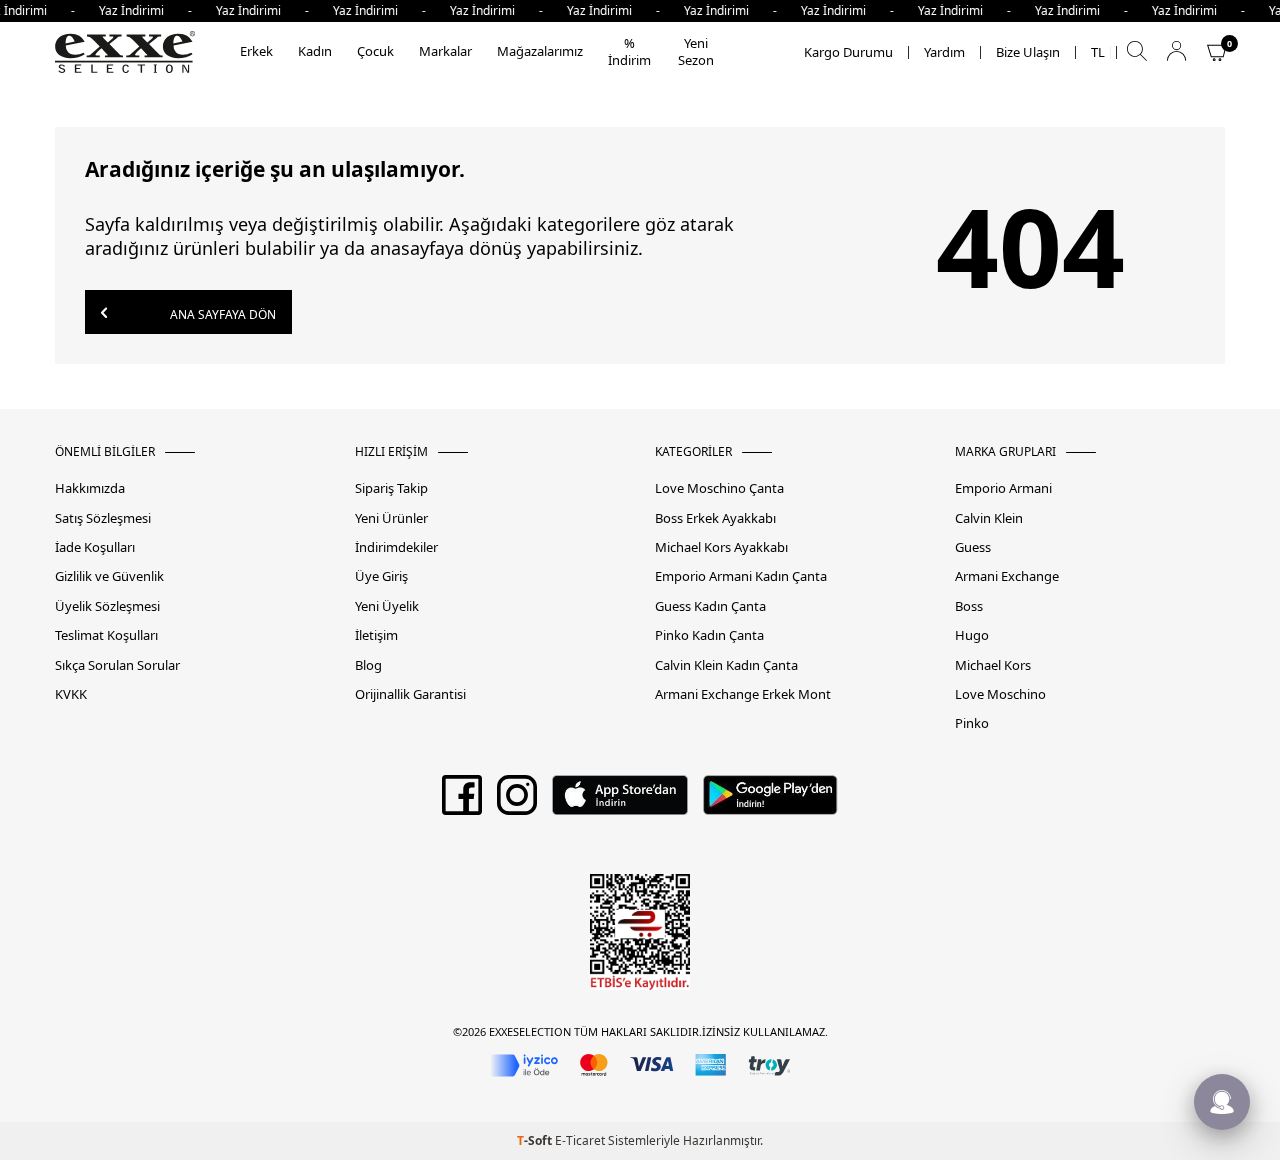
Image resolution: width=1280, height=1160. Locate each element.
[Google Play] (770, 802)
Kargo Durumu (848, 52)
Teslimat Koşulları (106, 635)
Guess (973, 547)
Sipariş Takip (391, 488)
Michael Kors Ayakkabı (721, 547)
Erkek (256, 51)
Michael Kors (993, 665)
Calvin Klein (989, 518)
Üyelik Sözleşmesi (107, 606)
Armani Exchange (1007, 576)
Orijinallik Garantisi (410, 694)
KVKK (71, 694)
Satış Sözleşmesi (103, 518)
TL (1098, 52)
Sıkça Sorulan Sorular (117, 665)
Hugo (972, 635)
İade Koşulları (95, 547)
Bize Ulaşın (1028, 52)
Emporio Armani (1003, 488)
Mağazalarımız (540, 51)
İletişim (376, 635)
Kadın (315, 51)
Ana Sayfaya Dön (221, 314)
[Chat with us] (1222, 1102)
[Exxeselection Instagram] (517, 802)
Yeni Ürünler (391, 518)
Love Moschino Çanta (719, 488)
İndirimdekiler (396, 547)
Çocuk (375, 51)
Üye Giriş (381, 576)
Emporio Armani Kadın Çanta (741, 576)
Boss (969, 606)
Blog (368, 665)
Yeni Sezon (696, 51)
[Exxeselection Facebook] (462, 802)
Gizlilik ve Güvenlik (109, 576)
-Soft (536, 1140)
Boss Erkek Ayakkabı (715, 518)
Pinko (972, 723)
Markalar (445, 51)
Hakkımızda (90, 488)
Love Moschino (1000, 694)
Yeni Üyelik (387, 606)
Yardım (944, 52)
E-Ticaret (580, 1140)
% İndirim (629, 51)
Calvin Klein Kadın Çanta (726, 665)
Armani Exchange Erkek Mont (743, 694)
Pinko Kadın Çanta (709, 635)
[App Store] (619, 802)
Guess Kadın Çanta (710, 606)
